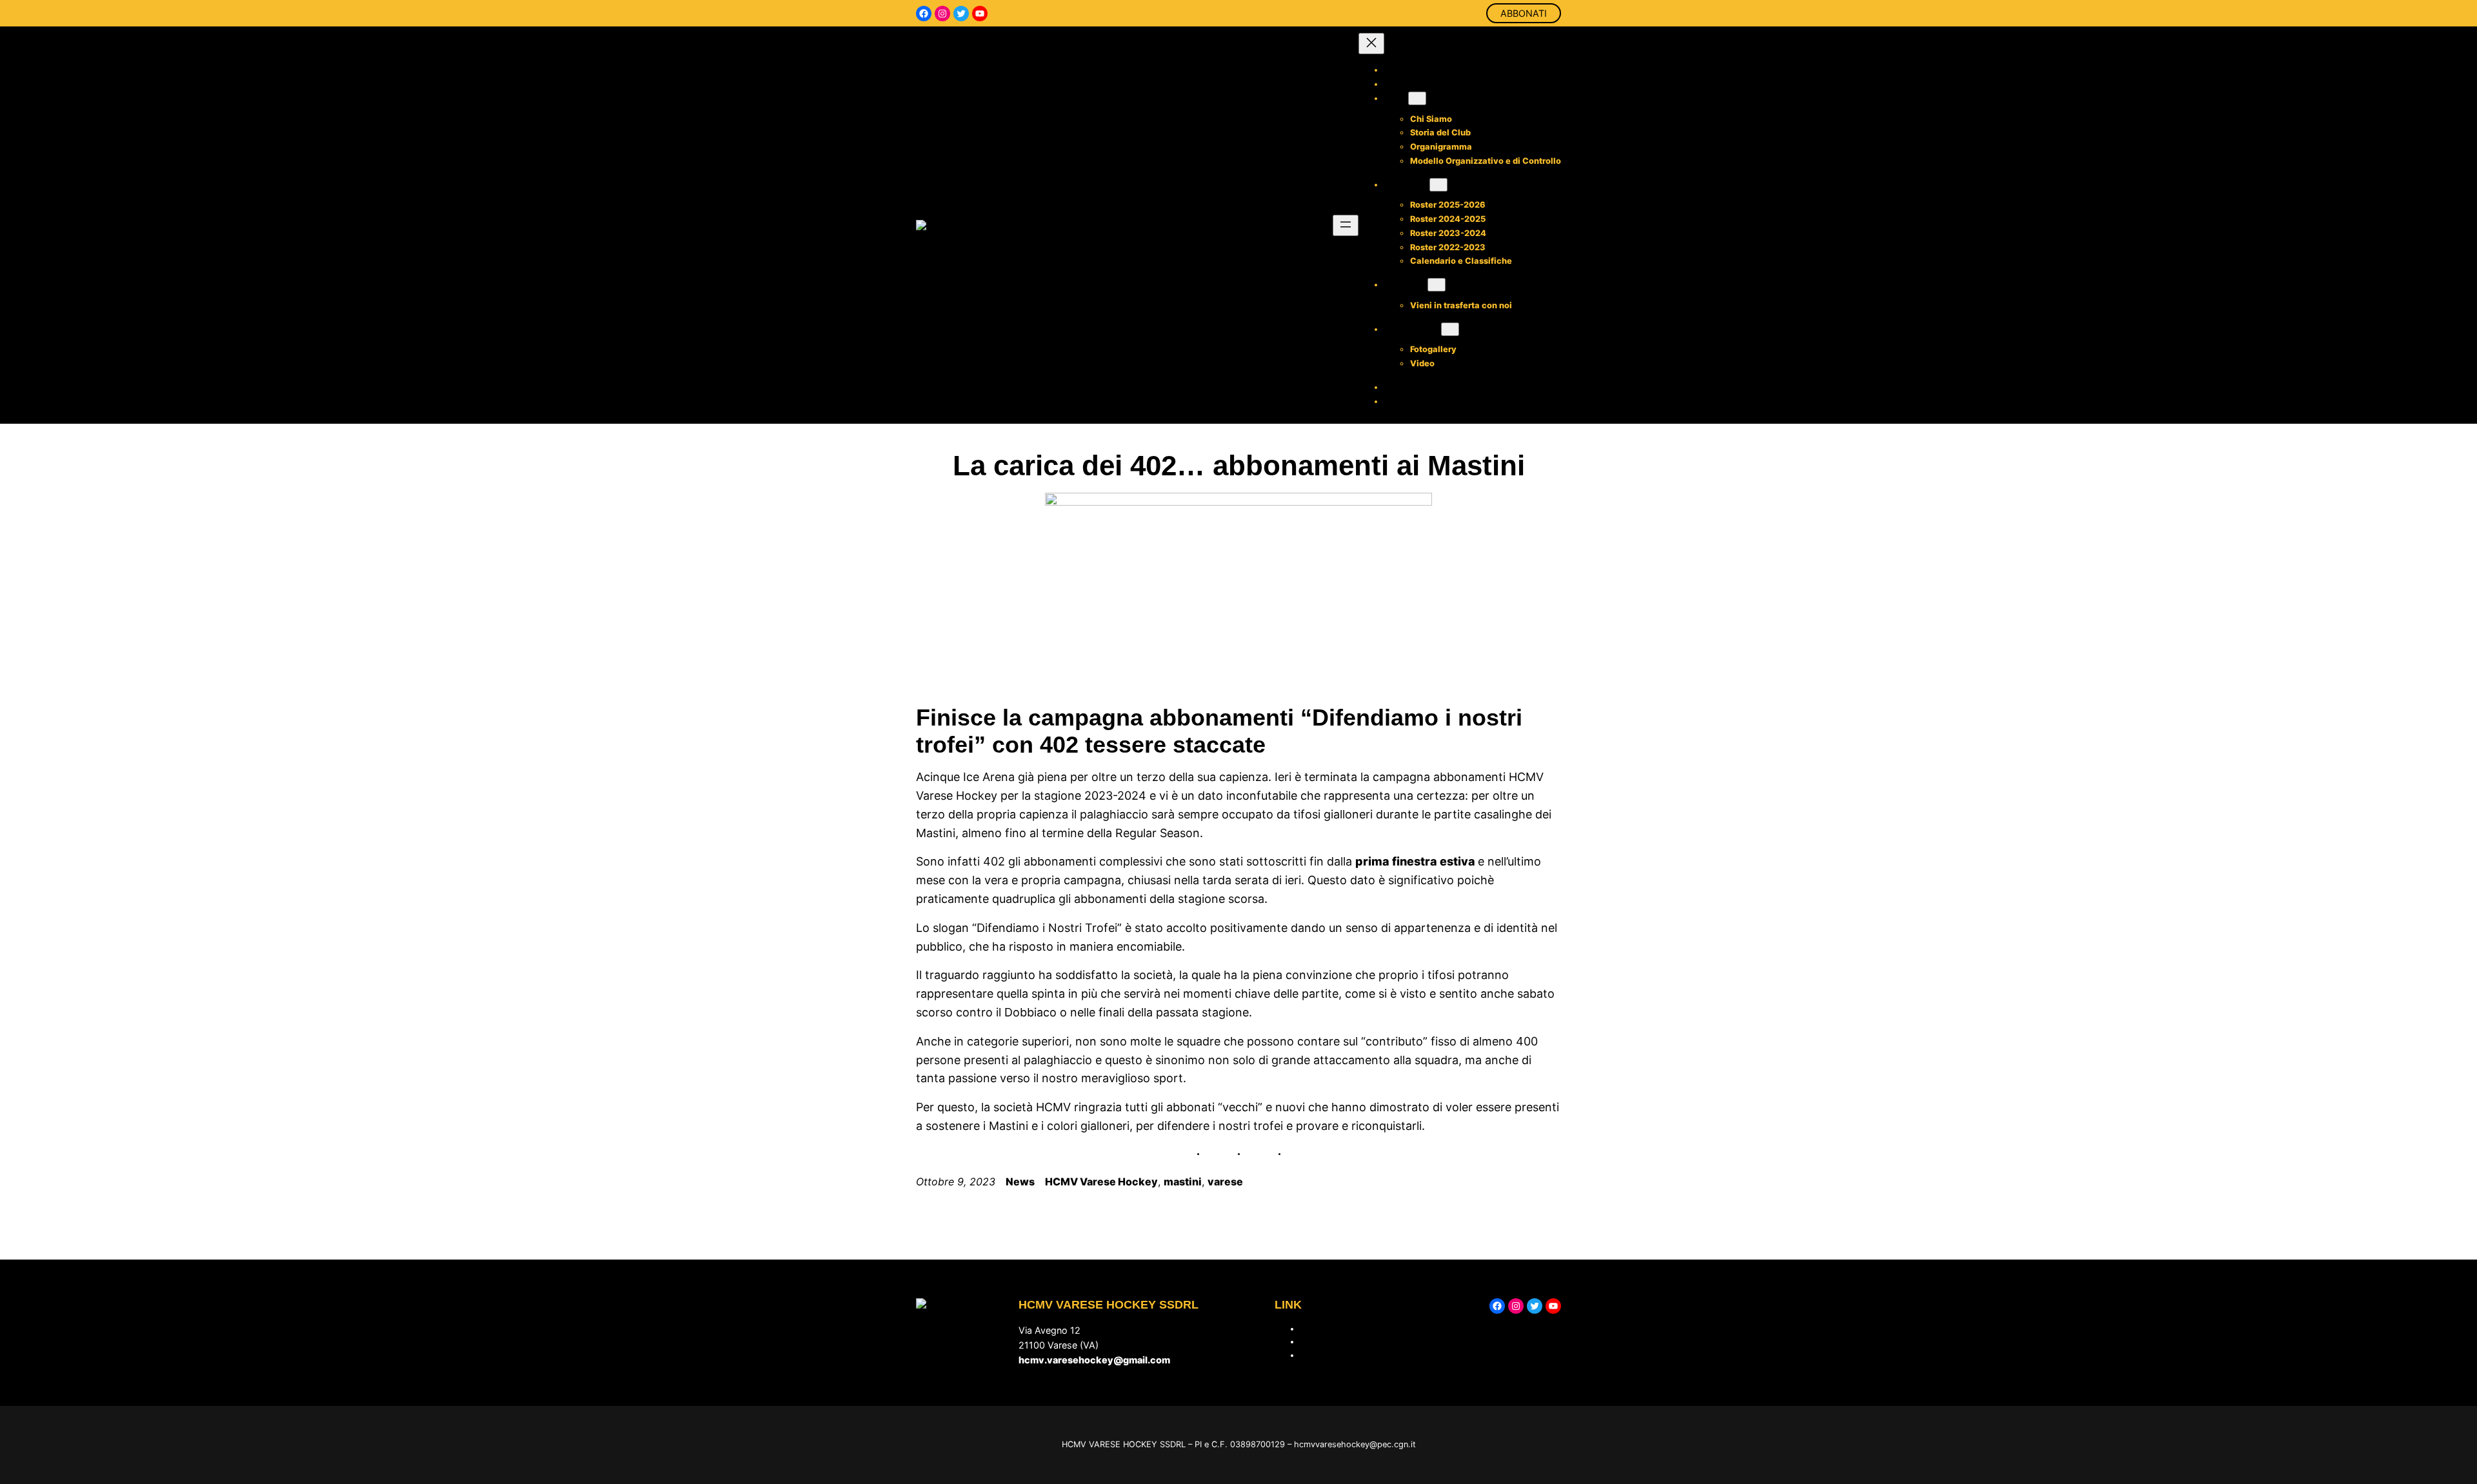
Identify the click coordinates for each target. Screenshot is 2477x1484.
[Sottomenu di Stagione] (1438, 185)
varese (1225, 1182)
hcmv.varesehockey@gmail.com (1094, 1360)
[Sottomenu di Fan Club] (1437, 285)
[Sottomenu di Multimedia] (1450, 329)
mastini (1183, 1182)
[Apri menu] (1346, 225)
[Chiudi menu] (1371, 44)
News (1020, 1182)
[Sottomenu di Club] (1417, 98)
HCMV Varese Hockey (1101, 1182)
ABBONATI (1524, 13)
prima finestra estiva (1417, 861)
